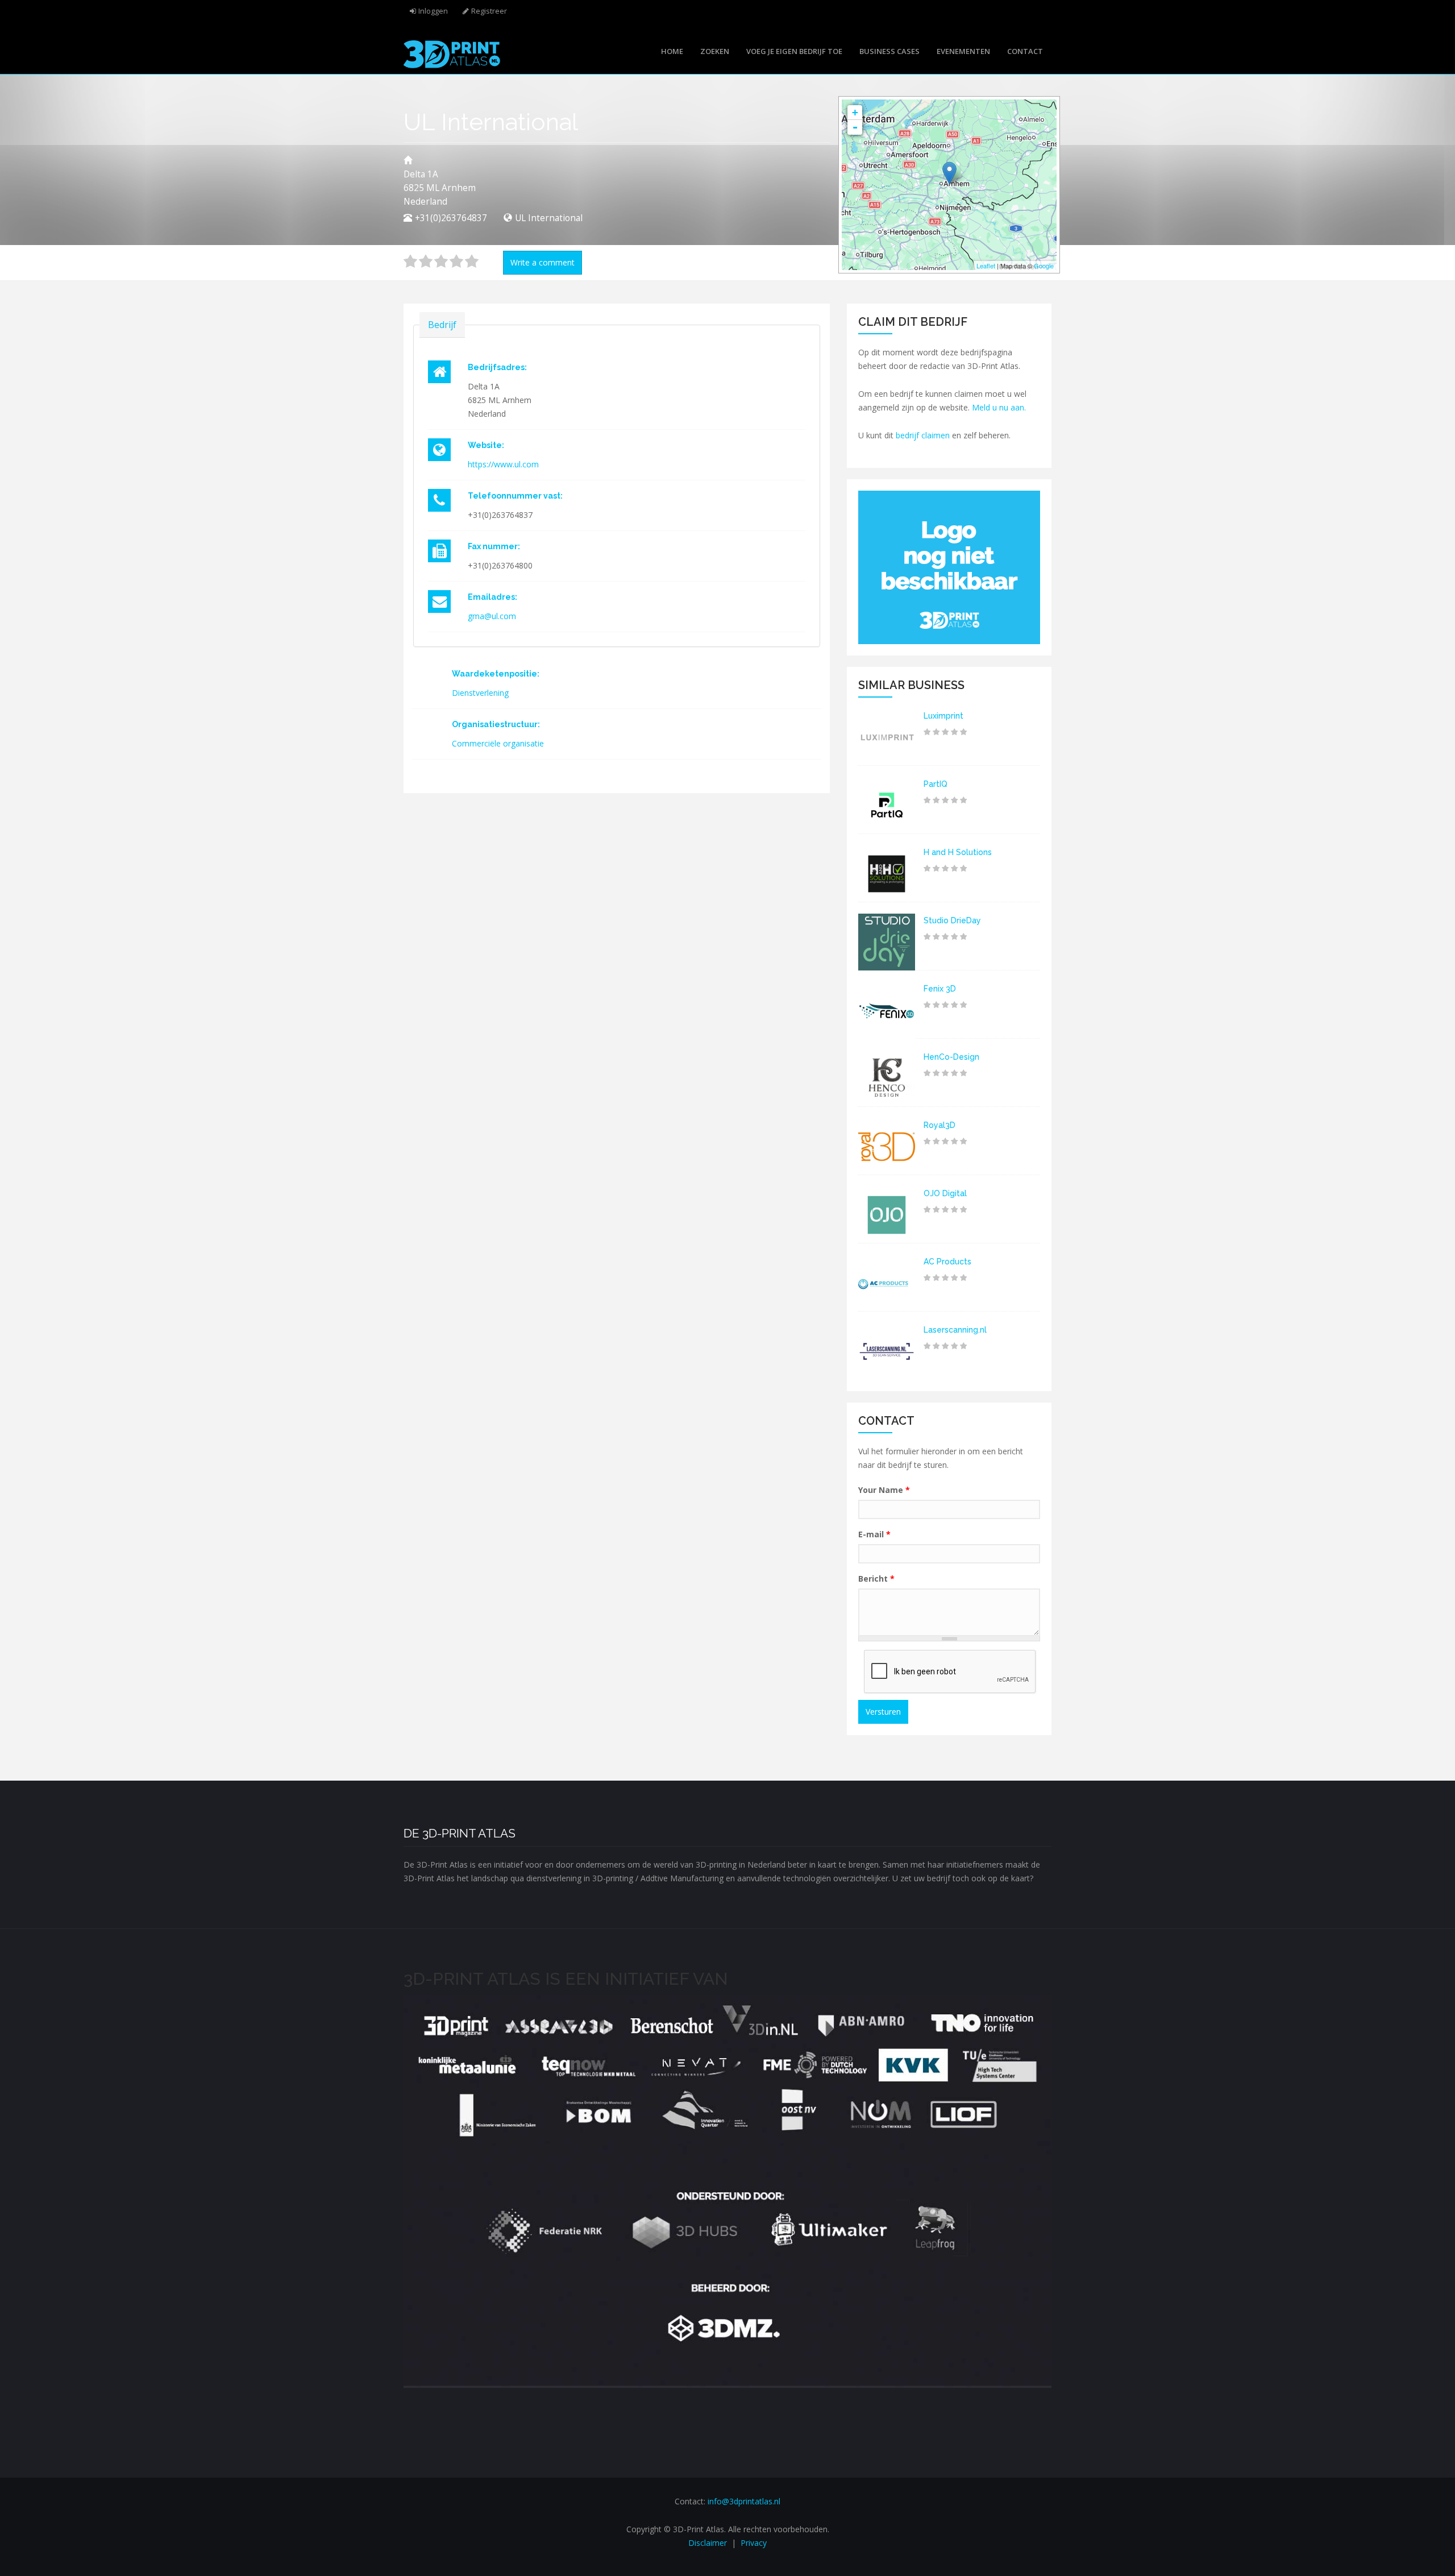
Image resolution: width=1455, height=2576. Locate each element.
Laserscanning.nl (955, 1330)
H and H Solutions (958, 852)
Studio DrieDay (952, 920)
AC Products (947, 1262)
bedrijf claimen (923, 435)
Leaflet (986, 266)
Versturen (883, 1712)
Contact (1025, 51)
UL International (549, 218)
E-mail (874, 1534)
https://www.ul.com (503, 464)
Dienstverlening (480, 693)
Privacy (754, 2543)
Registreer (489, 11)
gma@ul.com (492, 616)
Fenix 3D (940, 989)
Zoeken (715, 51)
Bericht (876, 1579)
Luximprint (943, 716)
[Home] (452, 53)
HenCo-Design (951, 1057)
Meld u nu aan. (999, 407)
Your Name (884, 1490)
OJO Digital (945, 1193)
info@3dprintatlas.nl (744, 2501)
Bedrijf (442, 325)
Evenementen (963, 51)
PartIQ (936, 784)
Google (1044, 266)
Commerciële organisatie (498, 743)
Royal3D (939, 1125)
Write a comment (542, 262)
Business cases (889, 51)
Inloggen (433, 11)
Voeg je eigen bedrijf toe (794, 51)
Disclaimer (708, 2543)
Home (672, 51)
